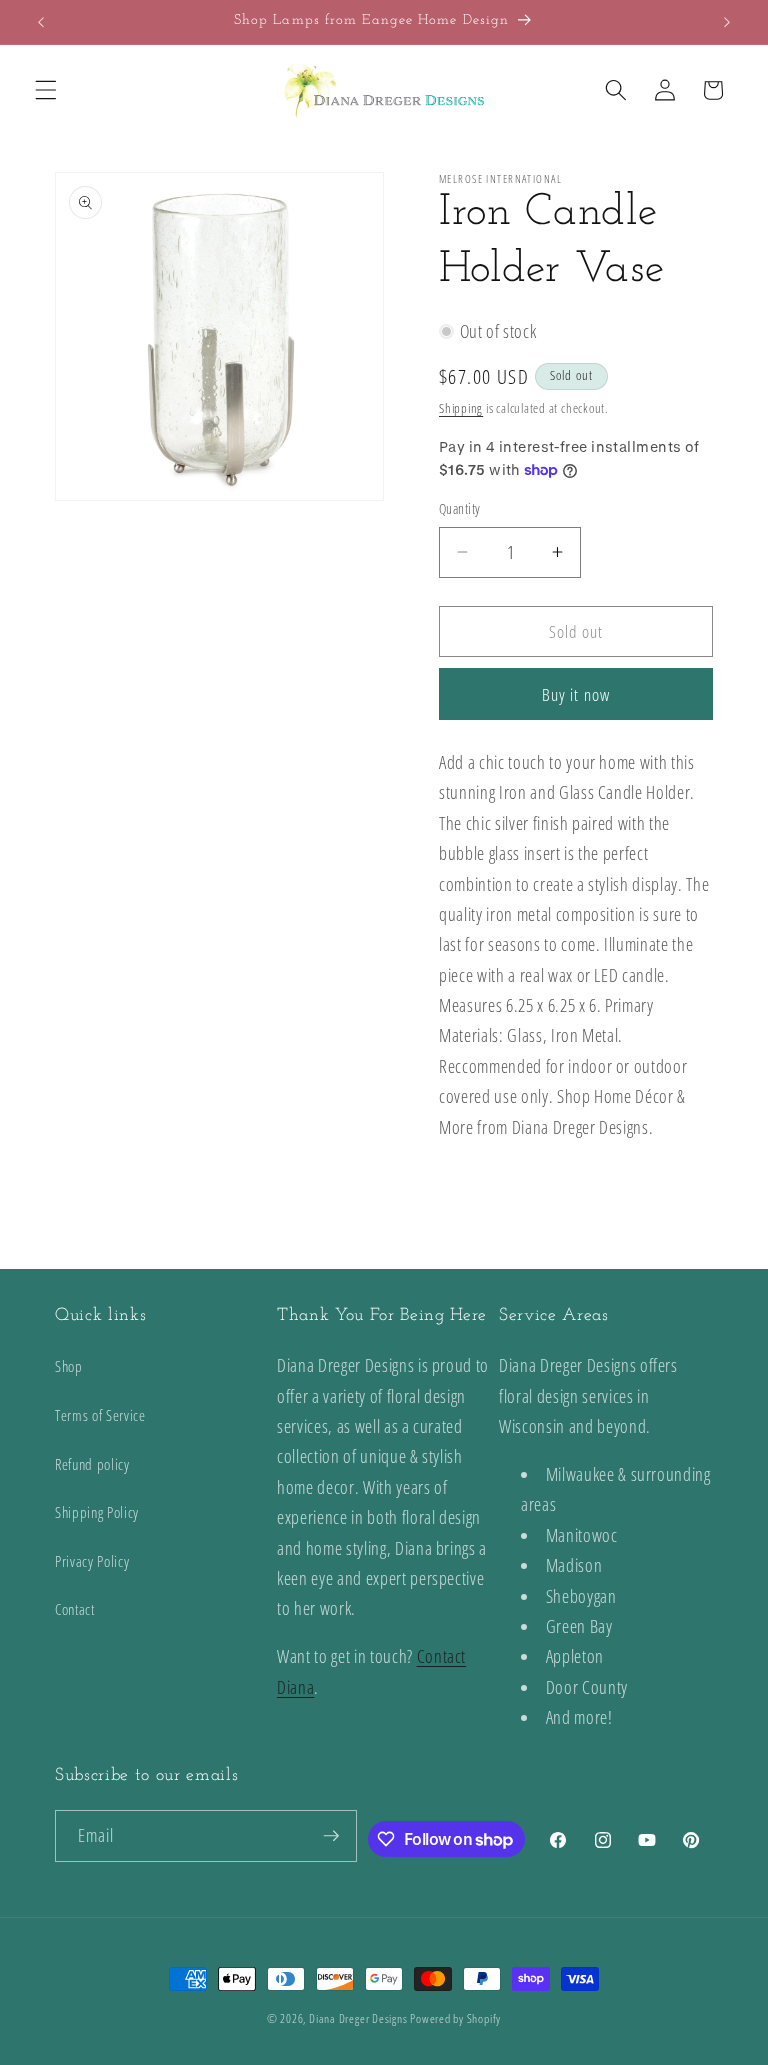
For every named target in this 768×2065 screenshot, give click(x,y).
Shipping (461, 408)
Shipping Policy (97, 1512)
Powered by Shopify (455, 2018)
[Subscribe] (331, 1836)
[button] (46, 90)
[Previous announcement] (41, 22)
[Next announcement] (727, 22)
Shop (69, 1366)
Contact (75, 1609)
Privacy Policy (92, 1561)
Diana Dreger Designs (358, 2018)
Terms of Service (100, 1415)
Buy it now (576, 694)
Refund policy (92, 1464)
